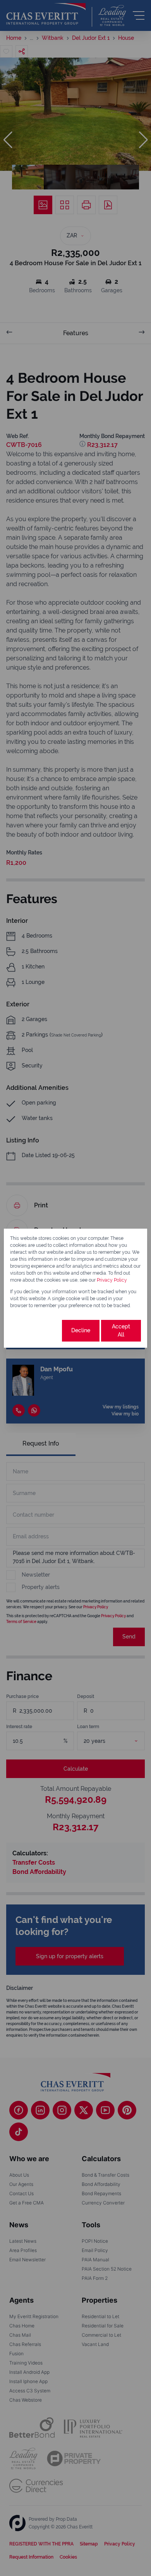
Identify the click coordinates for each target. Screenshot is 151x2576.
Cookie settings (35, 1331)
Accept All (121, 1331)
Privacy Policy (112, 1280)
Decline (81, 1330)
